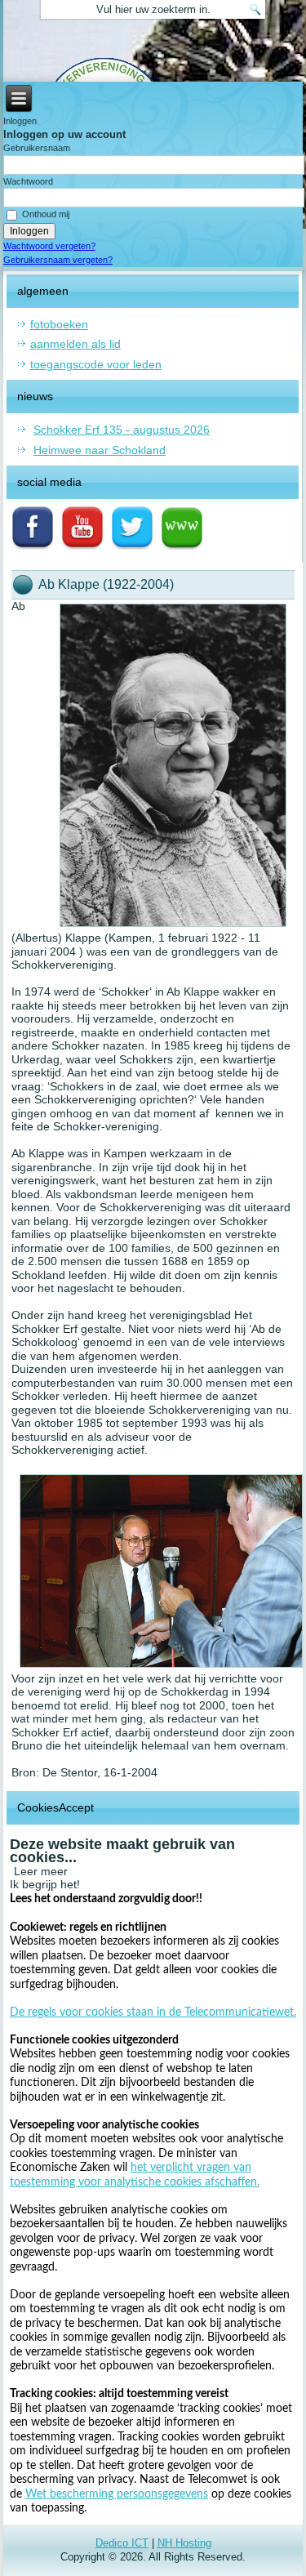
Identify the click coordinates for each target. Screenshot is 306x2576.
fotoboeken (59, 324)
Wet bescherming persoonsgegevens (117, 2494)
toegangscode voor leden (96, 364)
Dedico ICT (122, 2543)
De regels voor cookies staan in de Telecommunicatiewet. (153, 2012)
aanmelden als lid (75, 344)
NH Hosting (184, 2543)
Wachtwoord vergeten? (49, 246)
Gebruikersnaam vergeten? (58, 260)
